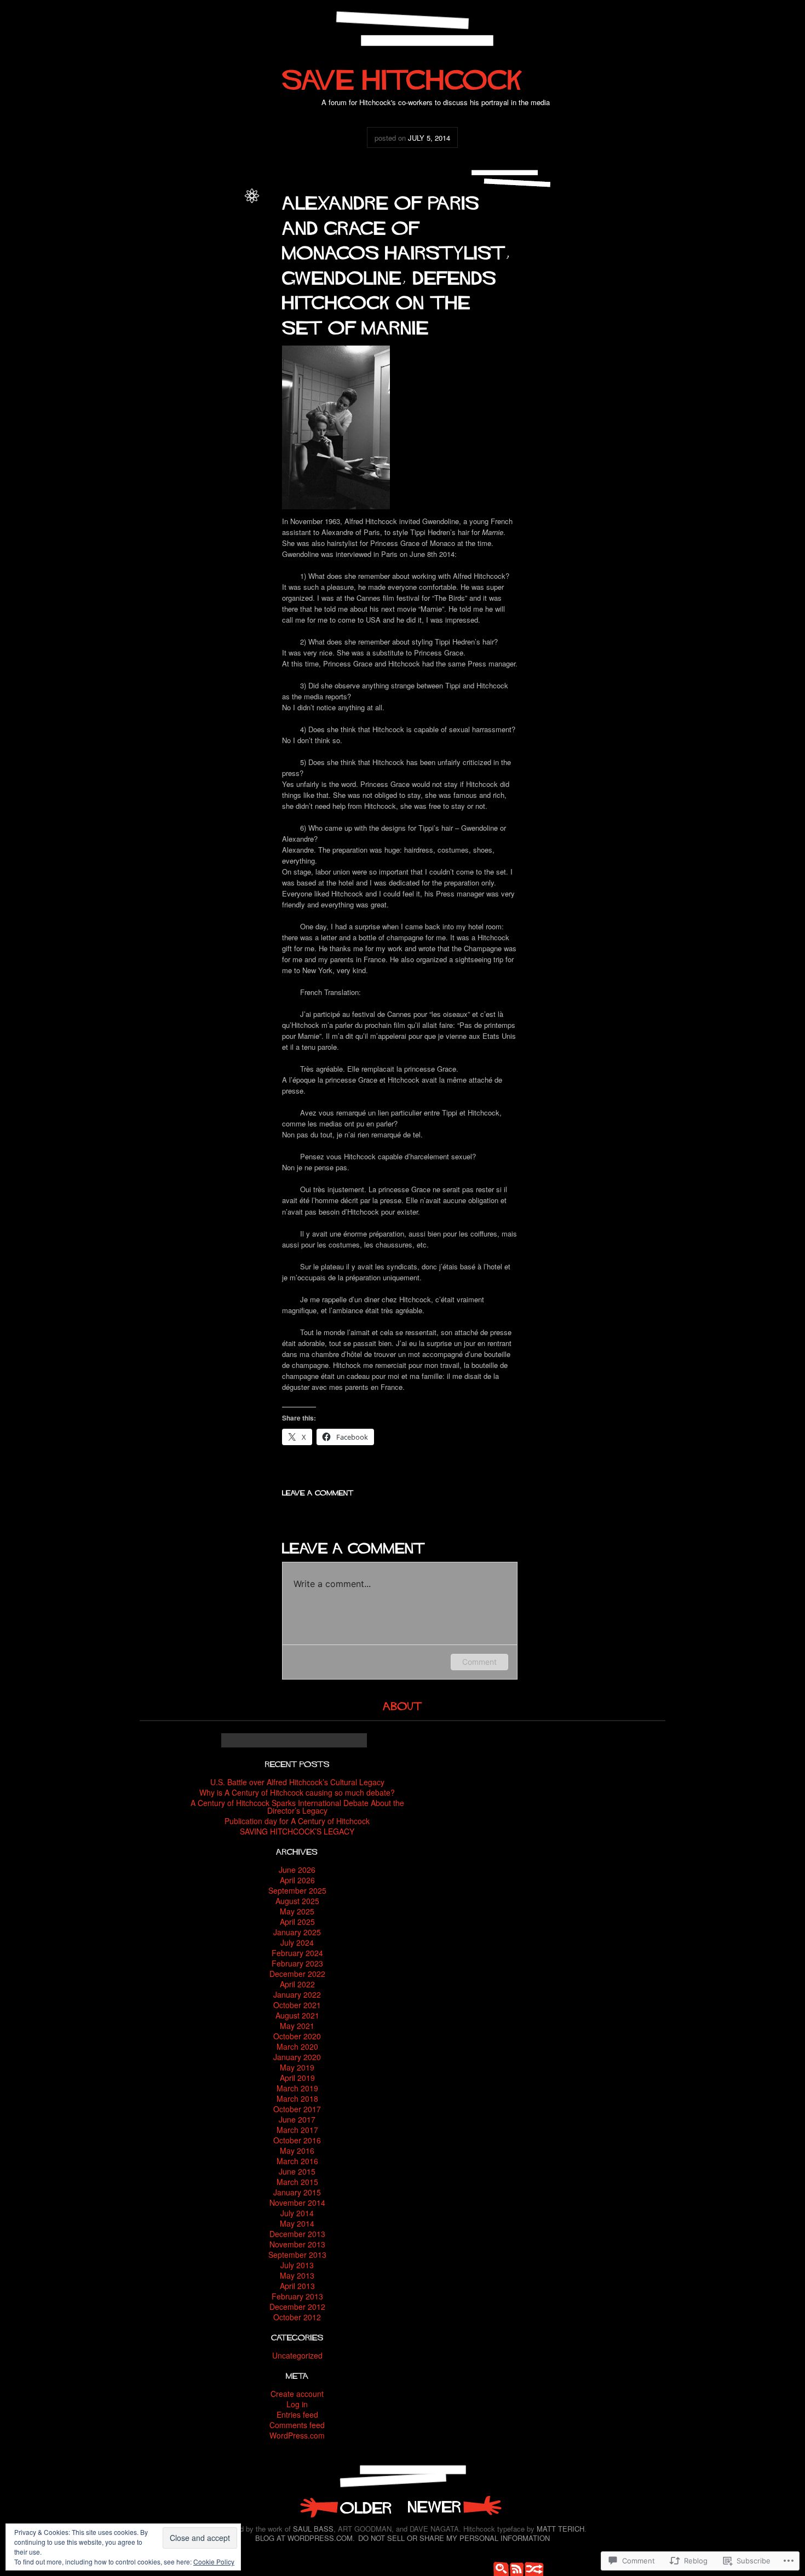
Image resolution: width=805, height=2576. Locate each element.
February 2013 (297, 2296)
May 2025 (297, 1911)
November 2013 (297, 2244)
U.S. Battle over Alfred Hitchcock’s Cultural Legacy (297, 1782)
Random (531, 2568)
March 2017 (297, 2130)
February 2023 (297, 1963)
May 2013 (297, 2275)
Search (498, 2568)
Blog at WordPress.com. (305, 2538)
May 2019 (297, 2067)
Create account (297, 2394)
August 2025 (297, 1901)
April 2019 (297, 2078)
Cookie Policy (214, 2561)
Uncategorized (216, 217)
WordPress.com (297, 2435)
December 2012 (297, 2307)
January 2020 (297, 2057)
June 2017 (297, 2119)
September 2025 (297, 1890)
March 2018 (297, 2098)
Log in (297, 2404)
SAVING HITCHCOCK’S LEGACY (297, 1831)
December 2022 (297, 1974)
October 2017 (297, 2109)
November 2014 (297, 2203)
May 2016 (297, 2150)
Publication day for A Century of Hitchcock (297, 1821)
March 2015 (297, 2182)
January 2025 (297, 1932)
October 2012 (297, 2317)
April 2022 (297, 1984)
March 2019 (297, 2088)
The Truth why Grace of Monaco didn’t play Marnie (345, 2506)
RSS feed (515, 2568)
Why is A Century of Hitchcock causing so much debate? (297, 1792)
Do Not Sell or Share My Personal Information (454, 2538)
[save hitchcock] (403, 75)
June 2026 (297, 1870)
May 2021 (297, 2026)
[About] (403, 1704)
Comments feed (297, 2425)
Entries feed (297, 2414)
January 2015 (297, 2192)
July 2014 (297, 2213)
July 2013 (297, 2265)
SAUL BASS (313, 2529)
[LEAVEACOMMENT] (318, 1491)
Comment (479, 1662)
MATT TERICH (560, 2529)
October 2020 (297, 2036)
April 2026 (297, 1880)
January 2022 (297, 1994)
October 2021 (297, 2005)
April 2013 (297, 2286)
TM (234, 205)
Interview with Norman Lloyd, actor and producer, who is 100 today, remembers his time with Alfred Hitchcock (455, 2506)
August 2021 (297, 2015)
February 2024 (297, 1953)
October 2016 (297, 2140)
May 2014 (297, 2223)
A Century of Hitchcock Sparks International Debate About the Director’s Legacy (297, 1807)
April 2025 (297, 1922)
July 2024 (297, 1942)
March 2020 (297, 2046)
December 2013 (297, 2234)
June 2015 (297, 2171)
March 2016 (297, 2161)
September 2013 (297, 2255)
